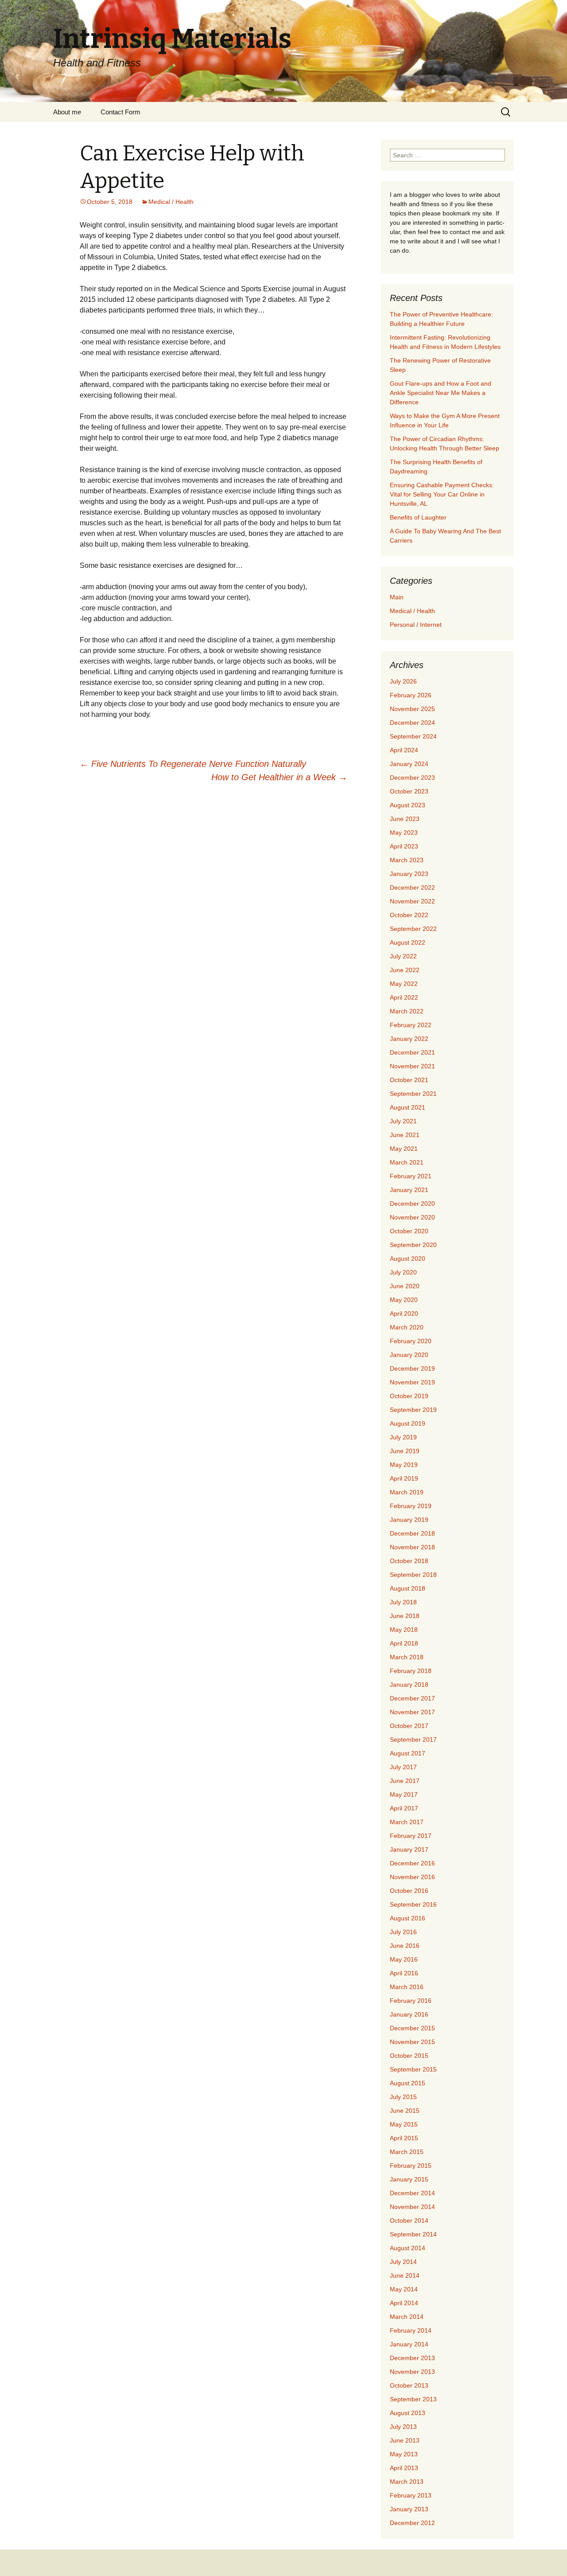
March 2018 (407, 1657)
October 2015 (409, 2056)
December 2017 (412, 1698)
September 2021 (413, 1094)
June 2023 (405, 819)
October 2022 (409, 915)
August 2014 (408, 2248)
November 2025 (412, 709)
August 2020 (408, 1259)
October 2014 (409, 2220)
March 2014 (407, 2317)
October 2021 (409, 1080)
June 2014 (405, 2275)
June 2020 (405, 1286)
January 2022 (409, 1039)
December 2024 (412, 723)
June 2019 (405, 1451)
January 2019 (409, 1520)
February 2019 (411, 1506)
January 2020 (409, 1355)
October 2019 (409, 1396)
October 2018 (409, 1561)
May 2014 (404, 2289)
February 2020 (411, 1341)
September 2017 (413, 1739)
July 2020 (403, 1272)
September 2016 (413, 1904)
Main (397, 597)
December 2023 (412, 778)
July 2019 (403, 1437)
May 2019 (404, 1465)
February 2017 (411, 1836)
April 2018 (404, 1643)
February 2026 (411, 695)
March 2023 (407, 860)
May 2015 (404, 2124)
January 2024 (409, 764)
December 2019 (412, 1368)
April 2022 (404, 997)
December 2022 (412, 887)
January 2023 (409, 874)
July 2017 (403, 1767)
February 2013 (411, 2495)
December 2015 (412, 2028)
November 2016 (412, 1877)
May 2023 (404, 833)
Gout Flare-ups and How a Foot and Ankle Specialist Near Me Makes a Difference (441, 393)
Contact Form (120, 112)
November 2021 (412, 1066)
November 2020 (412, 1217)
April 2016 (404, 1973)
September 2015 (413, 2069)
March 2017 (407, 1822)
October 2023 (409, 791)
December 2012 (412, 2523)
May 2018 (404, 1630)
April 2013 (404, 2468)
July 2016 (403, 1932)
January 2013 (409, 2509)
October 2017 (409, 1726)
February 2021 (411, 1176)
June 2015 (405, 2111)
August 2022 (408, 942)
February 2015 (411, 2166)
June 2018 (405, 1616)
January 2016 (409, 2014)
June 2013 (405, 2440)
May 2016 (404, 1959)
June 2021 (405, 1135)
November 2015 (412, 2042)
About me (67, 112)
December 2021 (412, 1052)
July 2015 (403, 2097)
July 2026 (403, 681)
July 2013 (403, 2427)
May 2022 (404, 984)
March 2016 (407, 1987)
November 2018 (412, 1547)
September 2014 (413, 2234)
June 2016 (405, 1946)
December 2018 (412, 1533)
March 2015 (407, 2152)
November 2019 (412, 1382)
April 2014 (404, 2303)
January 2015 (409, 2179)
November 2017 (412, 1712)
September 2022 (413, 929)
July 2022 (403, 956)
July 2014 (403, 2262)
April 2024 (404, 750)
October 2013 (409, 2385)
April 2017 (404, 1808)
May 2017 (404, 1794)
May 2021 (404, 1149)
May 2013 (404, 2454)
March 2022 (407, 1011)
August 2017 (408, 1753)
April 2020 (404, 1313)
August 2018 (408, 1588)
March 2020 (407, 1327)
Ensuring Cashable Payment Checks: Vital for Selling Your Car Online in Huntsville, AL (442, 494)
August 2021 (408, 1107)
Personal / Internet (416, 625)
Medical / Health (171, 202)
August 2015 (408, 2083)
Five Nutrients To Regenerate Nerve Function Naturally (193, 764)
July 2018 (403, 1602)
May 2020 (404, 1300)
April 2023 (404, 846)
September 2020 (413, 1245)
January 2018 (409, 1685)
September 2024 (413, 736)
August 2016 (408, 1918)
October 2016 (409, 1891)
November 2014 (412, 2207)
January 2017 (409, 1849)
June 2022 (405, 970)
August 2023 (408, 805)
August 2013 (408, 2413)
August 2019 (408, 1423)
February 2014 (411, 2330)
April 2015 (404, 2138)
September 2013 (413, 2399)
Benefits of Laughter (418, 517)
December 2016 (412, 1863)
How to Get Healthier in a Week (279, 777)
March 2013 (407, 2482)
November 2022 (412, 901)
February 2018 (411, 1671)
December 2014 (412, 2193)
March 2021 (407, 1162)
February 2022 (411, 1025)
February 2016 (411, 2001)
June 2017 (405, 1781)
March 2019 (407, 1492)
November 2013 (412, 2372)
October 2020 (409, 1231)
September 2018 (413, 1575)
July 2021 (403, 1121)
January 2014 (409, 2344)
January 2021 (409, 1190)
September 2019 (413, 1410)
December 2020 (412, 1204)
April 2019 (404, 1478)
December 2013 (412, 2358)
